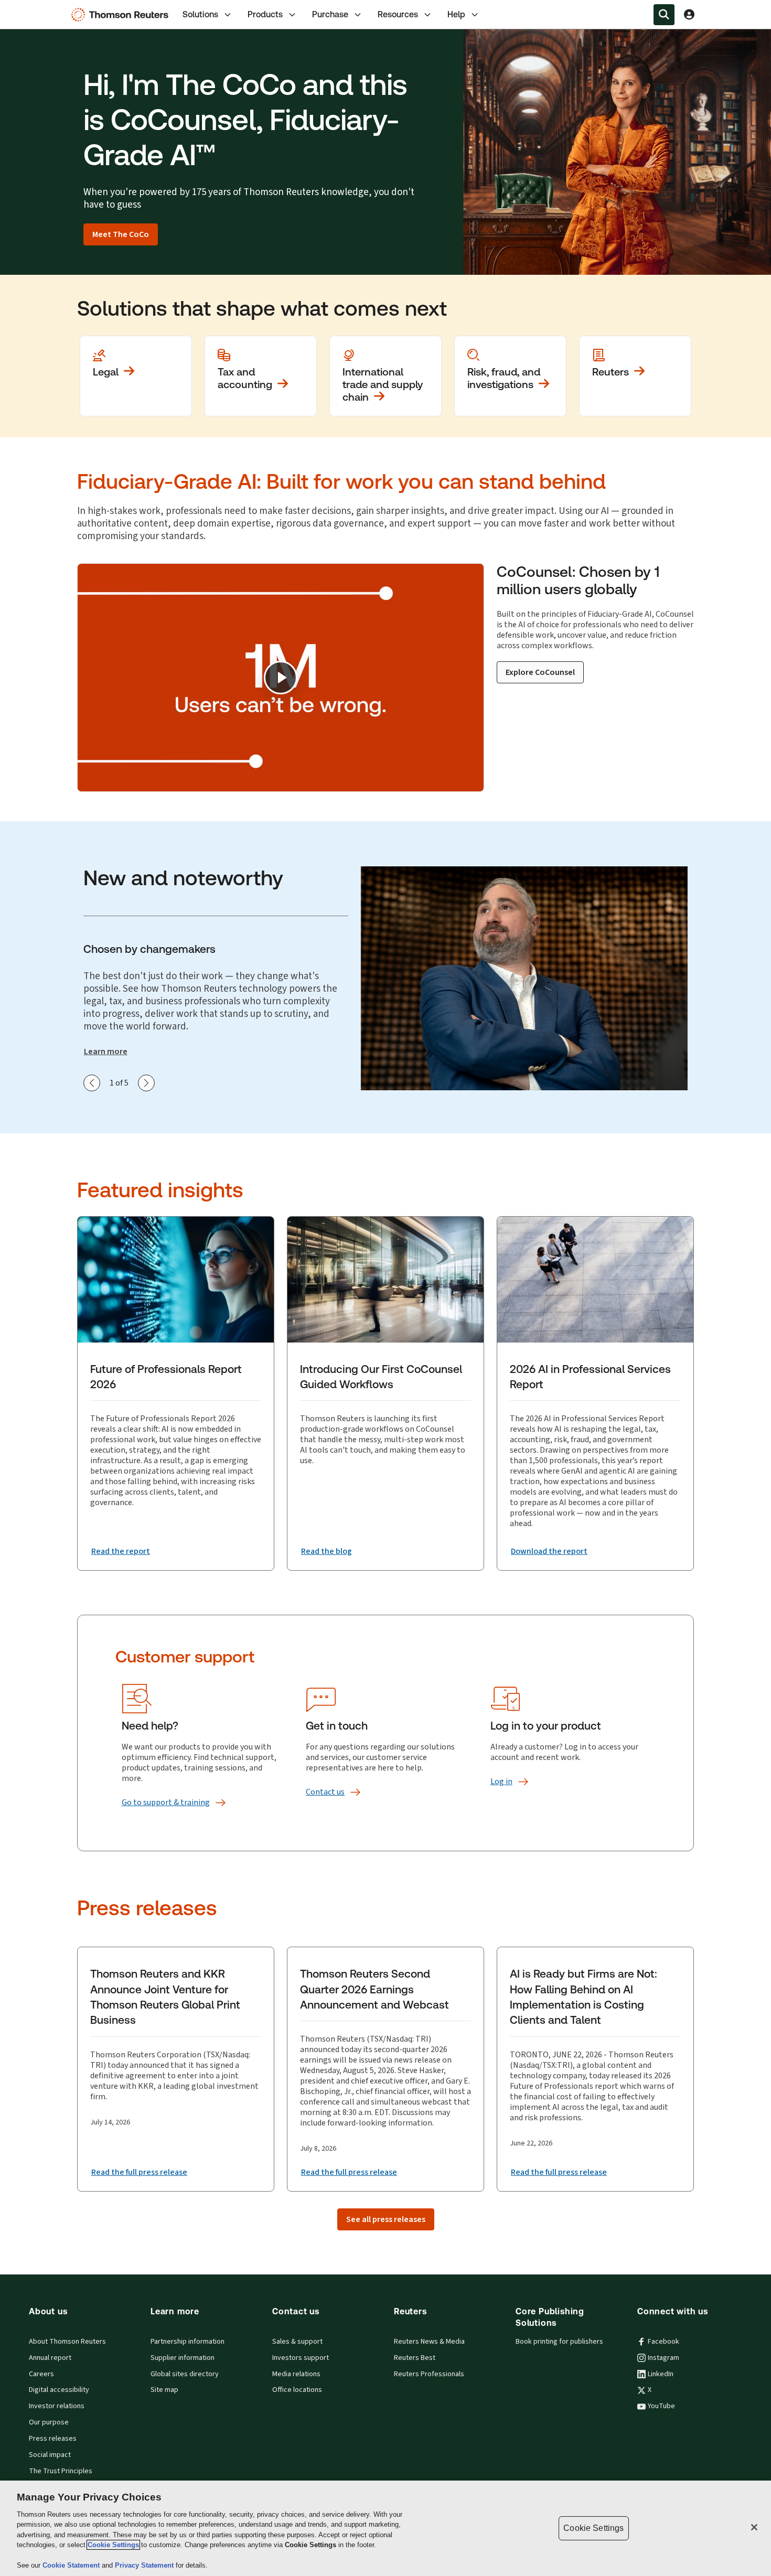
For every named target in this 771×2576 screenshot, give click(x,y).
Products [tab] (265, 14)
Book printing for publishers (559, 2342)
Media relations (296, 2374)
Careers (41, 2374)
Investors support (301, 2358)
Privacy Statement (145, 2565)
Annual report (50, 2358)
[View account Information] (689, 15)
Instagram (663, 2358)
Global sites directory (185, 2374)
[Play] (281, 678)
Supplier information (183, 2358)
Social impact (50, 2455)
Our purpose (49, 2422)
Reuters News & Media (429, 2342)
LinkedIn (661, 2374)
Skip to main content (46, 8)
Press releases (53, 2439)
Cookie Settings (113, 2545)
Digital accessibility (59, 2390)
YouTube (661, 2406)
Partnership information (188, 2342)
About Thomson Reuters (67, 2342)
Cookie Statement (72, 2565)
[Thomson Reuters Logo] (122, 15)
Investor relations (57, 2406)
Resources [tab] (398, 14)
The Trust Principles (61, 2471)
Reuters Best (415, 2358)
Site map (164, 2390)
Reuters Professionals (429, 2374)
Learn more (106, 1051)
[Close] (754, 2527)
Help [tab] (456, 14)
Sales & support (297, 2342)
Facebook (663, 2342)
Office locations (297, 2390)
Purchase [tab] (330, 14)
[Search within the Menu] (664, 15)
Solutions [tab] (200, 14)
